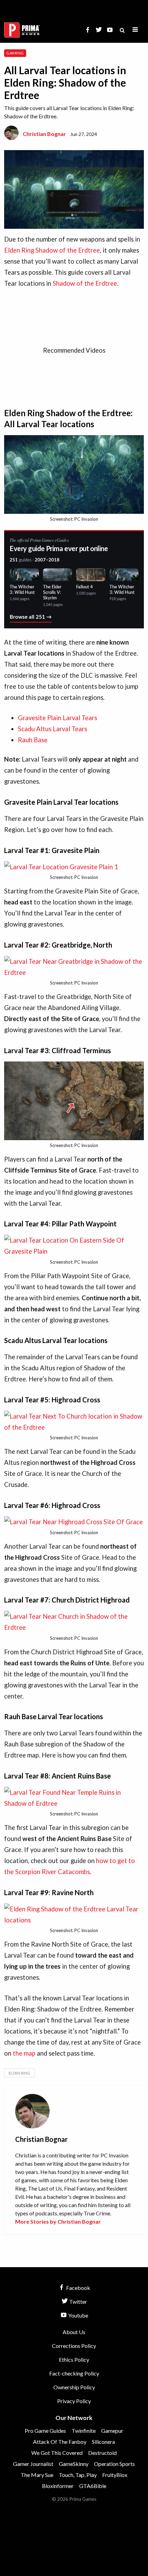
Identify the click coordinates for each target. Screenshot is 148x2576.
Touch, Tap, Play (78, 2475)
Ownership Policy (74, 2387)
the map (24, 2053)
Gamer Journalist (33, 2464)
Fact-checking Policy (74, 2373)
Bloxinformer (58, 2486)
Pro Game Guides (45, 2431)
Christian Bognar (44, 134)
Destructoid (102, 2453)
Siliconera (103, 2442)
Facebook (78, 2288)
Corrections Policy (74, 2346)
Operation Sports (114, 2464)
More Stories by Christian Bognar (58, 2221)
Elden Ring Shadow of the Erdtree (52, 250)
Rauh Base (33, 740)
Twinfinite (84, 2431)
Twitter (78, 2301)
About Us (74, 2332)
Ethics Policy (74, 2359)
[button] (135, 30)
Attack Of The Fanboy (60, 2442)
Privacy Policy (74, 2401)
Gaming (15, 53)
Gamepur (112, 2431)
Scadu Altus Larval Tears (52, 729)
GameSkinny (74, 2464)
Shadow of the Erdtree (85, 283)
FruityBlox (115, 2475)
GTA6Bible (93, 2486)
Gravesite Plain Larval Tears (57, 718)
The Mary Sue (37, 2475)
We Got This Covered (57, 2453)
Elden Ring (19, 2073)
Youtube (78, 2315)
